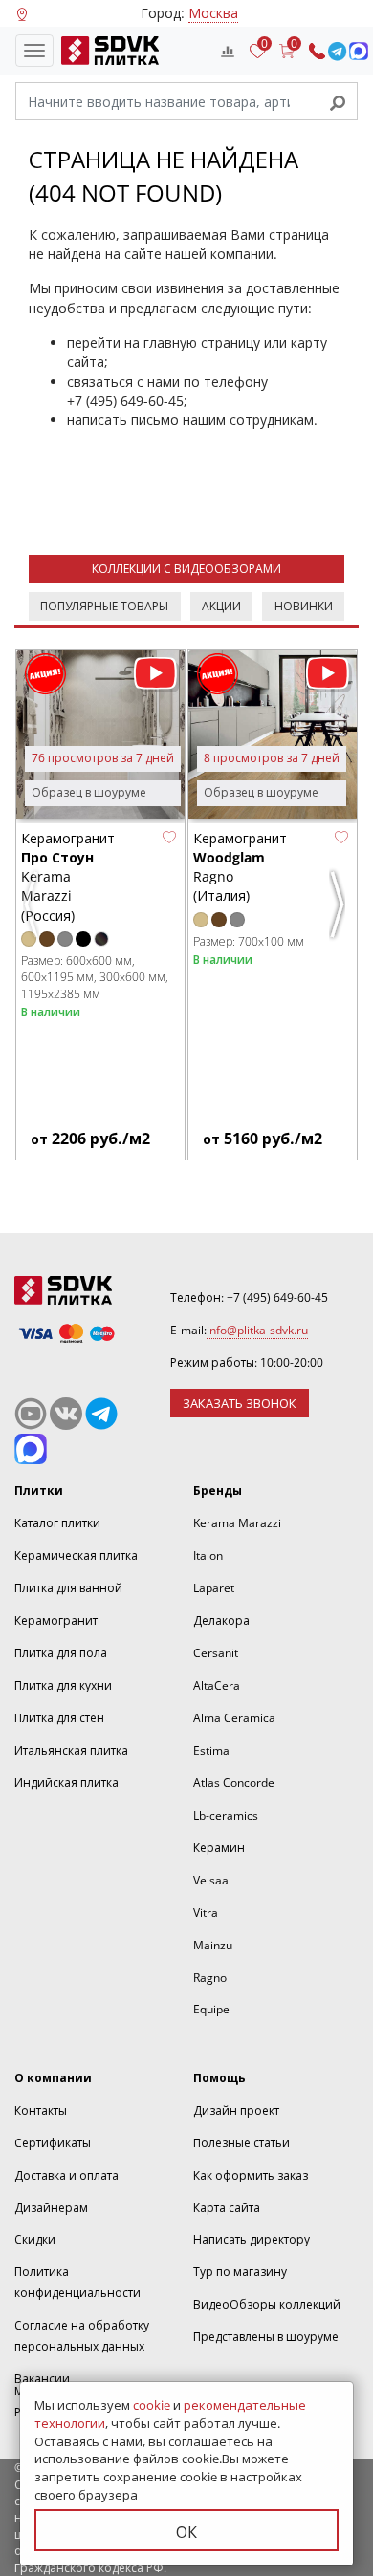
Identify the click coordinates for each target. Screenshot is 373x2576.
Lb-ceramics (226, 1815)
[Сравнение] (228, 51)
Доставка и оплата (66, 2175)
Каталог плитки (57, 1523)
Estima (211, 1750)
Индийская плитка (66, 1783)
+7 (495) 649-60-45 (125, 401)
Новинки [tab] (304, 606)
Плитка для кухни (63, 1685)
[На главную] (106, 51)
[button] (169, 838)
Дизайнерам (51, 2208)
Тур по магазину (240, 2272)
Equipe (211, 2009)
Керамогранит (56, 1620)
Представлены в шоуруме (266, 2337)
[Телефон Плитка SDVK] (317, 51)
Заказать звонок (240, 1403)
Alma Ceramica (234, 1718)
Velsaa (211, 1880)
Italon (208, 1555)
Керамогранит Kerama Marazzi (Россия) (68, 877)
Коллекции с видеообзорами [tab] (186, 569)
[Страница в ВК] (66, 1414)
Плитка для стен (59, 1718)
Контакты (41, 2110)
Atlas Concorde (234, 1783)
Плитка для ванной (68, 1588)
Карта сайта (227, 2208)
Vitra (206, 1913)
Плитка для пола (61, 1653)
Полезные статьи (241, 2143)
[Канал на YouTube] (31, 1414)
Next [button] (340, 912)
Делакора (221, 1620)
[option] (100, 905)
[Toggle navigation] (34, 51)
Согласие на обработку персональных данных (82, 2336)
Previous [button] (33, 912)
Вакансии (42, 2379)
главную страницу (202, 342)
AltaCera (217, 1685)
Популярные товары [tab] (104, 606)
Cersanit (216, 1653)
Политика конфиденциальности (77, 2282)
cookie (152, 2405)
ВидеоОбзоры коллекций (267, 2304)
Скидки (35, 2239)
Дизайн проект (236, 2110)
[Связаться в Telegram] (337, 51)
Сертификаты (53, 2143)
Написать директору (252, 2239)
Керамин (219, 1848)
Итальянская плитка (71, 1750)
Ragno (210, 1978)
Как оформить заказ (251, 2175)
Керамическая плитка (76, 1555)
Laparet (214, 1588)
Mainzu (213, 1945)
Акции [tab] (221, 606)
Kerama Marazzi (237, 1523)
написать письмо (123, 420)
